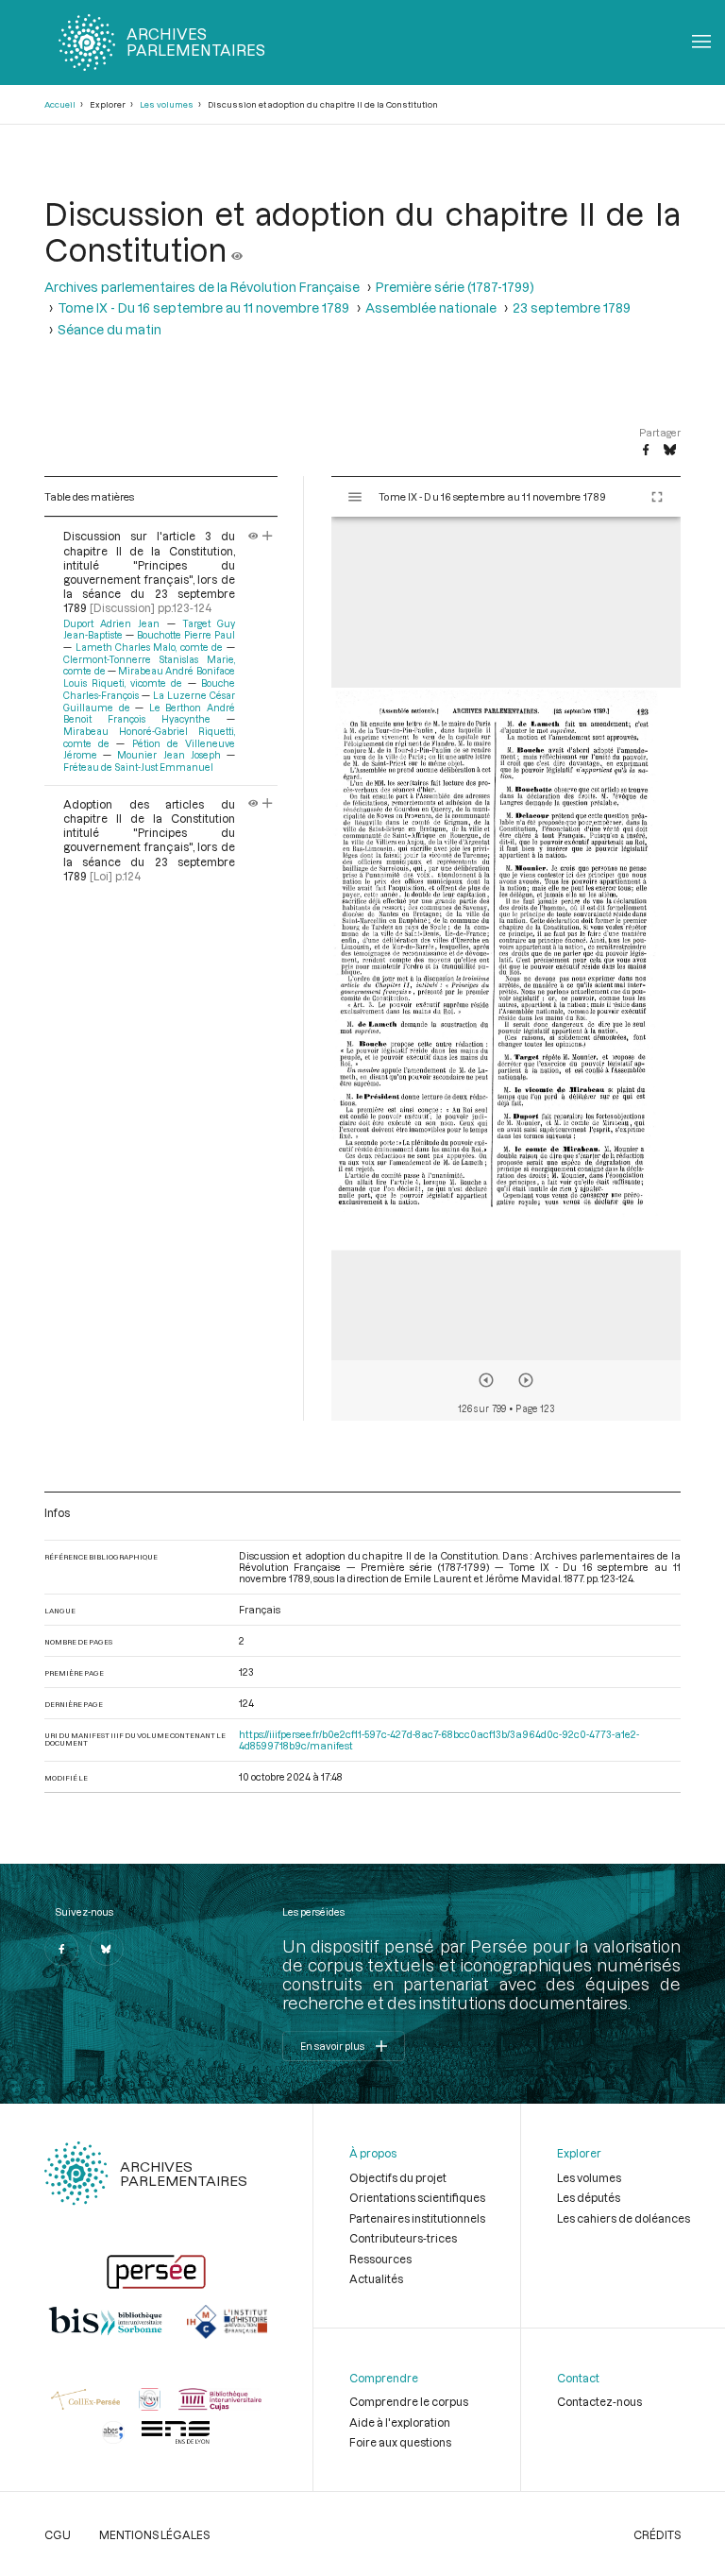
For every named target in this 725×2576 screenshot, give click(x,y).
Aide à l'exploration (400, 2422)
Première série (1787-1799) (455, 287)
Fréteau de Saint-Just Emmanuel (138, 767)
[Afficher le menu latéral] (355, 497)
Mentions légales (154, 2534)
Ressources (380, 2259)
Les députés (589, 2197)
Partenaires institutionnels (417, 2218)
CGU (58, 2534)
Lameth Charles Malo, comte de (149, 647)
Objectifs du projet (398, 2177)
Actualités (376, 2278)
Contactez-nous (599, 2401)
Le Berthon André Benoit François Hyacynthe (149, 714)
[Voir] (237, 249)
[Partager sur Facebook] (646, 451)
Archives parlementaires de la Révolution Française (202, 287)
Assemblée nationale (431, 308)
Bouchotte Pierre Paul (186, 635)
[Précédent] (486, 1380)
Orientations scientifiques (417, 2197)
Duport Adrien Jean (111, 623)
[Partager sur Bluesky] (670, 451)
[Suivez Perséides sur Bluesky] (107, 1949)
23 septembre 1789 (572, 308)
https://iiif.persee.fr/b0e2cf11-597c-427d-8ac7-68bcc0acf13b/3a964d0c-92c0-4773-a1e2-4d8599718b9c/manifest (439, 1740)
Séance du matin (110, 330)
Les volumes (167, 104)
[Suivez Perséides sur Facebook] (61, 1949)
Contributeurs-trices (403, 2238)
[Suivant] (526, 1380)
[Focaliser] (268, 536)
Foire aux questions (400, 2442)
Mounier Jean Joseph (169, 755)
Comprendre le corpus (409, 2401)
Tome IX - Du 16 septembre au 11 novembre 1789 (203, 308)
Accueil (60, 104)
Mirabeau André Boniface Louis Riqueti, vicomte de (149, 677)
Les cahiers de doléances (624, 2218)
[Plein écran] (657, 497)
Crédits (657, 2534)
